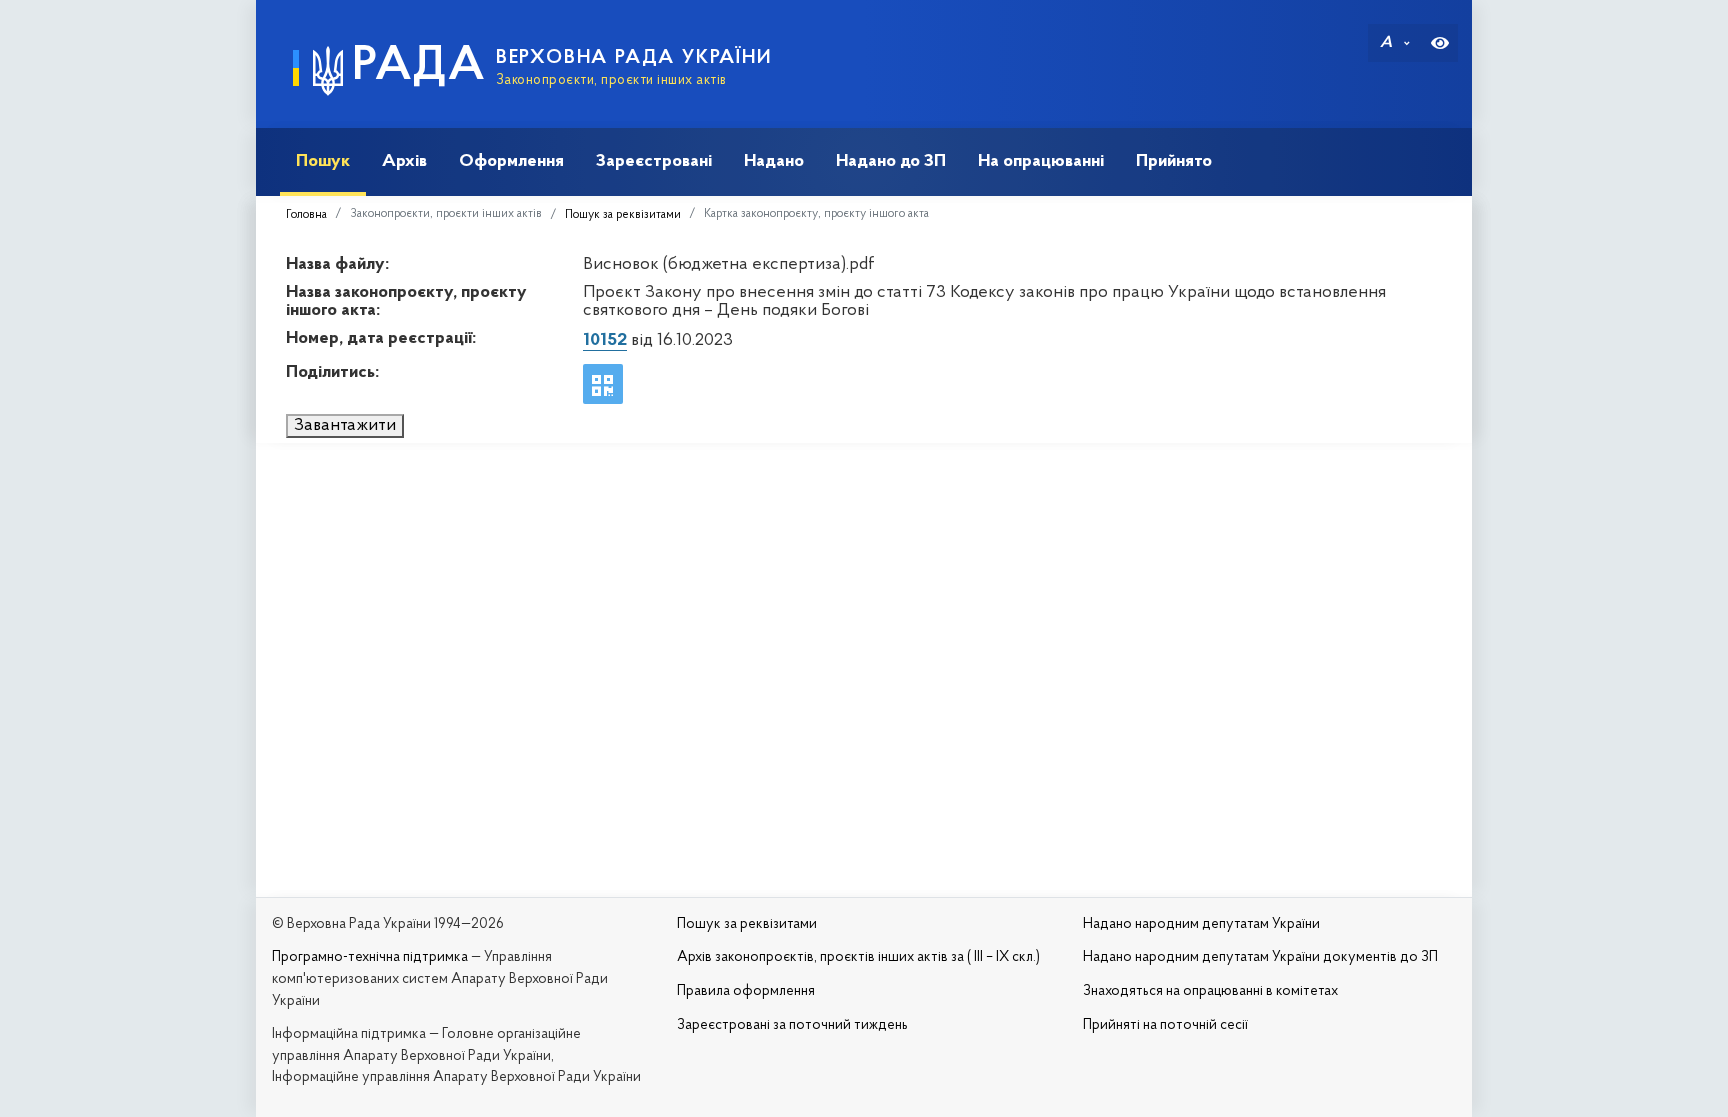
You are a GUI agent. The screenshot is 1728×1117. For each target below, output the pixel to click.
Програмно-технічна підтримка (370, 957)
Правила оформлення (746, 991)
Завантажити (345, 426)
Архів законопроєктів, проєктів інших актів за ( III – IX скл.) (858, 957)
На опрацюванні (1041, 161)
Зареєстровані (654, 161)
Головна (306, 215)
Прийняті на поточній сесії (1165, 1025)
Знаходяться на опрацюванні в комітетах (1210, 991)
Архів (404, 161)
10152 (605, 341)
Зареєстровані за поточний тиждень (792, 1025)
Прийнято (1174, 161)
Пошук (323, 161)
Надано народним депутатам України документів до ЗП (1260, 957)
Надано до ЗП (891, 161)
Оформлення (511, 161)
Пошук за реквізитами (623, 215)
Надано (774, 161)
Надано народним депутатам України (1201, 924)
